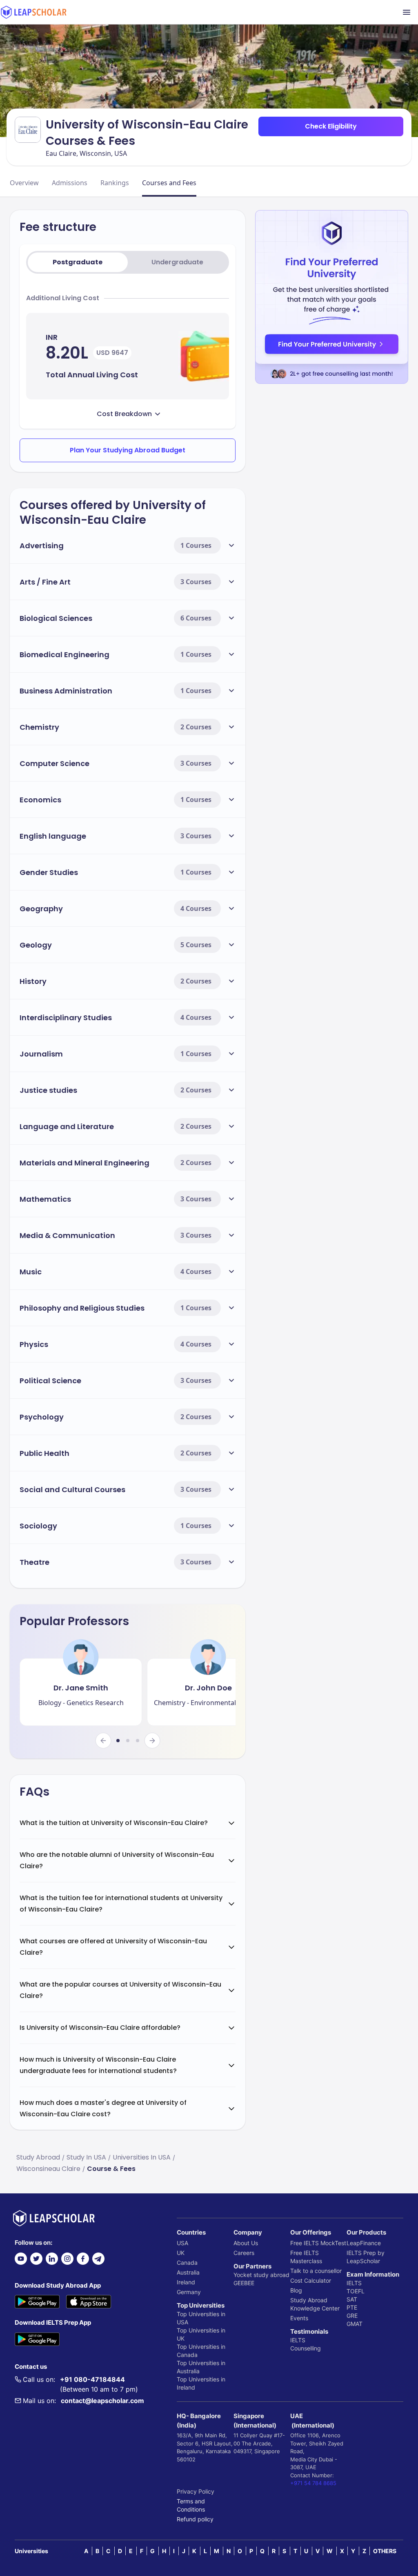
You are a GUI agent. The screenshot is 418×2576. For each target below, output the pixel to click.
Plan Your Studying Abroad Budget (128, 450)
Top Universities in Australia (201, 2367)
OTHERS (385, 2551)
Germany (189, 2292)
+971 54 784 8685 (313, 2483)
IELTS (298, 2340)
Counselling (306, 2348)
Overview (24, 183)
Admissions (70, 183)
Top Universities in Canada (201, 2351)
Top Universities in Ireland (201, 2383)
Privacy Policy (196, 2491)
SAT (352, 2299)
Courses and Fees (169, 183)
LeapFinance (364, 2243)
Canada (187, 2263)
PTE (352, 2307)
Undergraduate (177, 262)
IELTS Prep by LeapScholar (366, 2257)
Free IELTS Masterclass (306, 2257)
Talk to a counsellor (316, 2271)
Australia (188, 2272)
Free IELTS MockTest (318, 2243)
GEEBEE (244, 2283)
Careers (244, 2253)
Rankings (115, 183)
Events (299, 2318)
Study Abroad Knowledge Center (315, 2304)
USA (182, 2243)
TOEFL (356, 2291)
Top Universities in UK (201, 2334)
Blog (296, 2290)
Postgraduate (78, 262)
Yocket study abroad (261, 2275)
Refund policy (195, 2519)
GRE (352, 2316)
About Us (246, 2243)
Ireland (186, 2282)
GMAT (355, 2324)
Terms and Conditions (191, 2505)
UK (181, 2253)
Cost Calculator (311, 2280)
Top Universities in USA (201, 2318)
